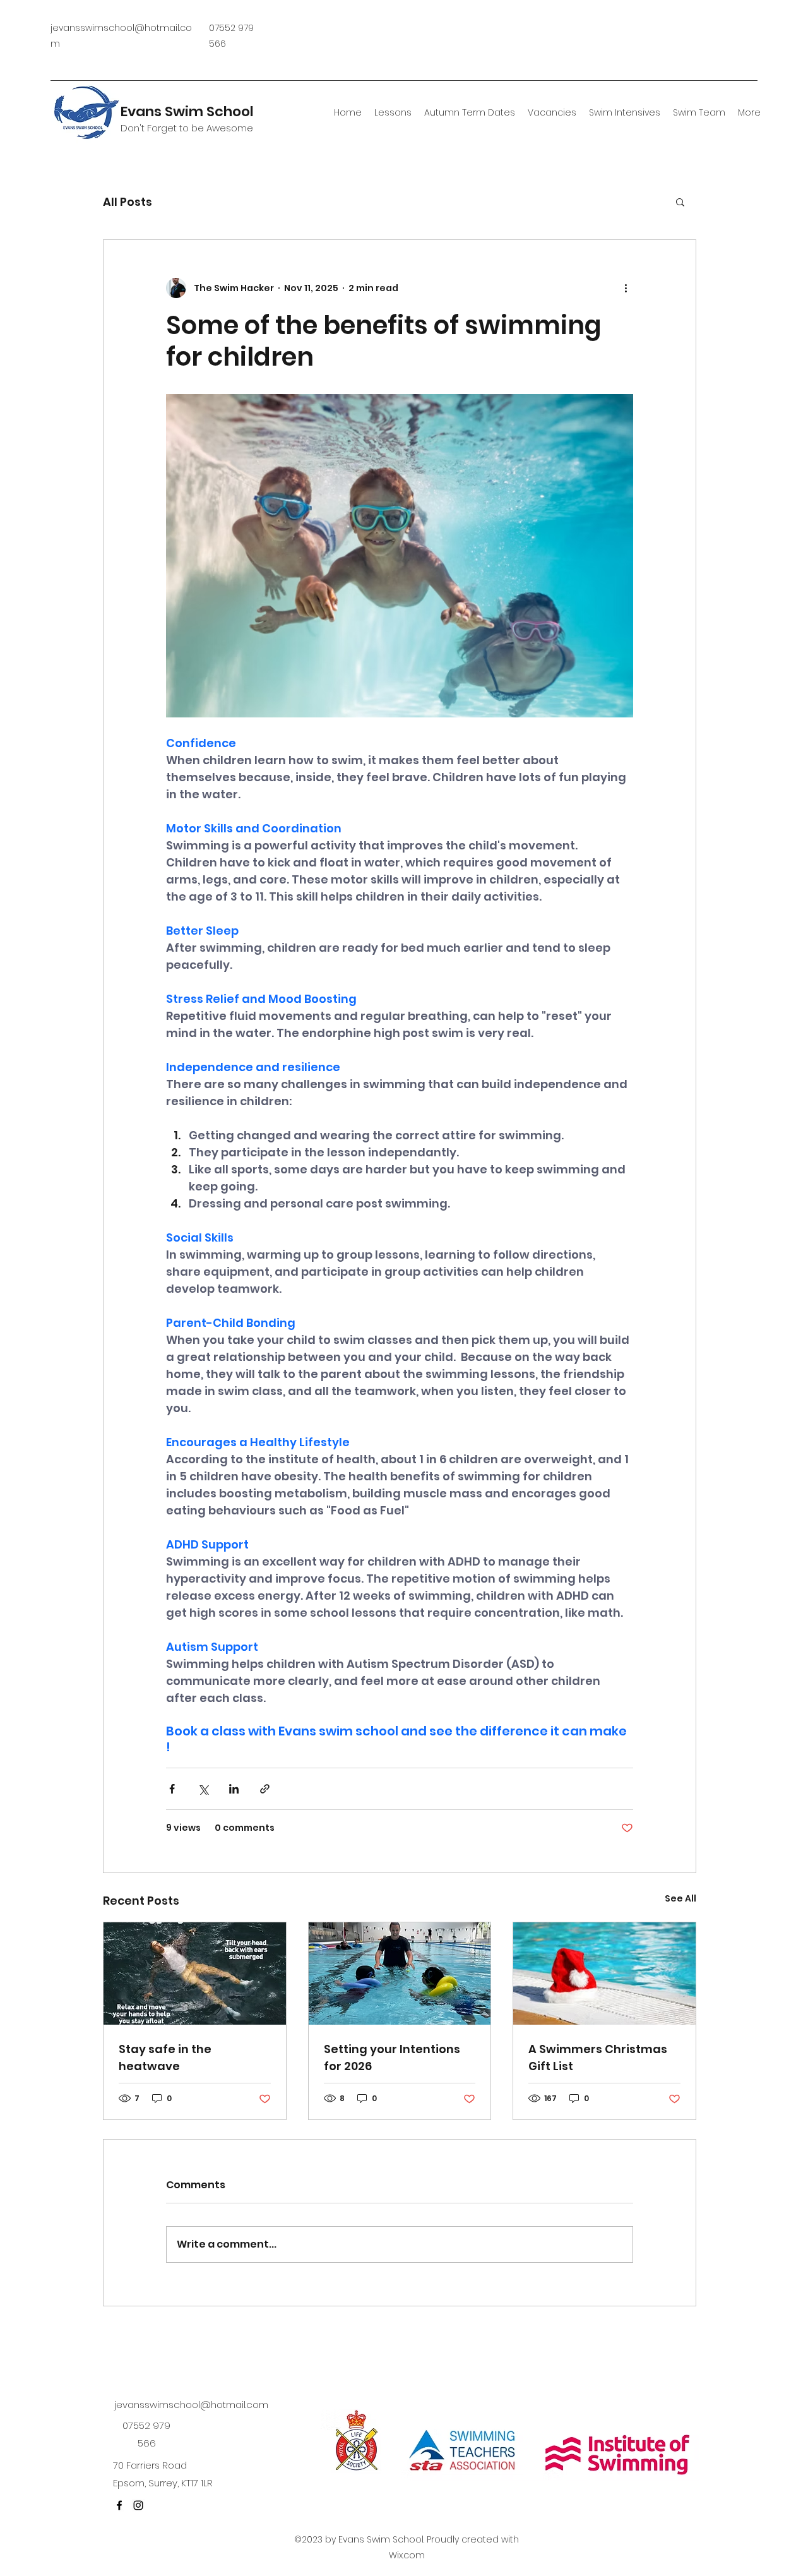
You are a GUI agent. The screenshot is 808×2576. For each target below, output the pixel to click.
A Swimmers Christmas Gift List (598, 2058)
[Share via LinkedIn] (234, 1789)
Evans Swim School (187, 111)
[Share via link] (265, 1789)
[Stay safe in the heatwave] (195, 1974)
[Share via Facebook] (172, 1789)
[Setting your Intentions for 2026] (400, 1974)
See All (680, 1898)
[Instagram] (138, 2505)
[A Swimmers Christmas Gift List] (604, 1974)
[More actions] (626, 288)
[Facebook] (119, 2505)
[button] (680, 201)
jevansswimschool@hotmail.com (191, 2405)
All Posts (128, 202)
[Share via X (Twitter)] (203, 1789)
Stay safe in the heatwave (165, 2058)
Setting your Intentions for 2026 (392, 2058)
